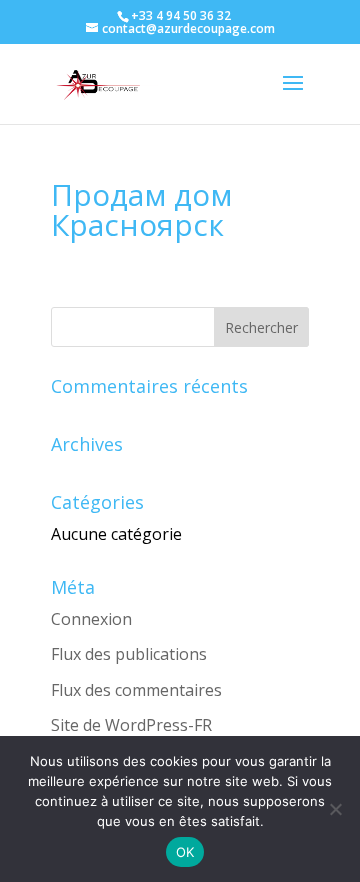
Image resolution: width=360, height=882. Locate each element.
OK (185, 852)
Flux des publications (129, 654)
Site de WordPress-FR (131, 725)
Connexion (91, 619)
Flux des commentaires (136, 690)
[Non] (335, 809)
